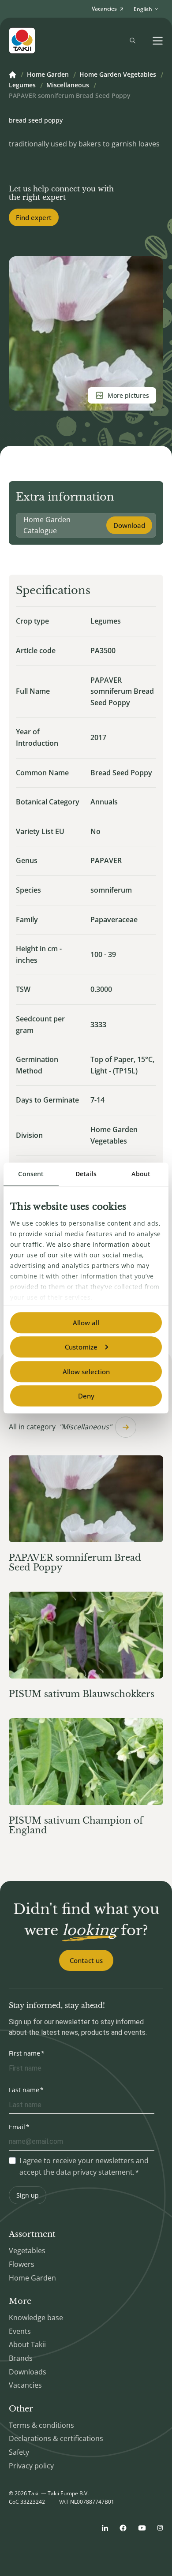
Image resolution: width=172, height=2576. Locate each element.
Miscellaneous (68, 86)
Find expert (34, 217)
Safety (19, 2452)
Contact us (86, 1960)
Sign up (28, 2195)
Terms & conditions (41, 2425)
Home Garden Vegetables (118, 75)
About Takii (27, 2344)
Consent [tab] (31, 1174)
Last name (24, 2090)
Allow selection (86, 1372)
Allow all (86, 1323)
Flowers (22, 2264)
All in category (60, 1427)
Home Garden (48, 75)
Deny (86, 1396)
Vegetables (27, 2251)
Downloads (28, 2372)
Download (129, 525)
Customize (81, 1347)
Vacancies (25, 2385)
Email (17, 2127)
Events (20, 2331)
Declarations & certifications (56, 2438)
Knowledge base (36, 2318)
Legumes (22, 86)
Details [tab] (86, 1174)
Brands (21, 2358)
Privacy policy (31, 2466)
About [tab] (141, 1174)
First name (24, 2053)
